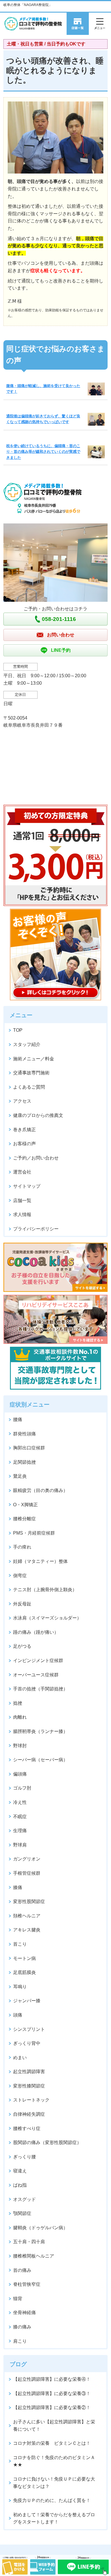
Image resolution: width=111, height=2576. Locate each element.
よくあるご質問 (29, 1087)
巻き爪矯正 (24, 1130)
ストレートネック (31, 2100)
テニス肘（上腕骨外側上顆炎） (45, 1590)
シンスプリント (29, 2029)
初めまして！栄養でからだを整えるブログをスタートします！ (54, 2518)
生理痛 (20, 1831)
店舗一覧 (22, 1201)
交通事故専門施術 (31, 1073)
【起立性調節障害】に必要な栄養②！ (52, 2407)
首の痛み (22, 2270)
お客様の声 (24, 1144)
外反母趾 (22, 1604)
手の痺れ (22, 1547)
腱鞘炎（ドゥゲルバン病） (40, 2228)
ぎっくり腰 (24, 2157)
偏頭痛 (20, 1774)
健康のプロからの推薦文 (38, 1115)
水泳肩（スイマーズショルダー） (47, 1618)
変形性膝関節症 (29, 2086)
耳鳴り (20, 1987)
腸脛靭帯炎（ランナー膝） (40, 1731)
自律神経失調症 (29, 2114)
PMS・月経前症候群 (34, 1533)
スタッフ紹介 (27, 1044)
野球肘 (20, 1746)
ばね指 (20, 2185)
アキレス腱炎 (27, 1930)
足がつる (22, 1646)
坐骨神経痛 (24, 2313)
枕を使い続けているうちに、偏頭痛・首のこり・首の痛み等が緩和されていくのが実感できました (43, 452)
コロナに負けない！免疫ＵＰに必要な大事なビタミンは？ (54, 2483)
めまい (20, 2058)
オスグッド (24, 2199)
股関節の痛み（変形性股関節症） (47, 2142)
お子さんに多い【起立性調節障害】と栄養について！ (54, 2425)
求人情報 (22, 1215)
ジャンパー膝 (27, 2001)
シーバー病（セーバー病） (40, 1760)
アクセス (22, 1101)
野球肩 (20, 1845)
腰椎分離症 (24, 1519)
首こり (20, 1944)
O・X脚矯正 (25, 1505)
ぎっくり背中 (27, 2043)
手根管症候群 (27, 1873)
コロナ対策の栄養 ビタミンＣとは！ (52, 2443)
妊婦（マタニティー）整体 (40, 1561)
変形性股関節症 (29, 1901)
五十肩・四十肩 (29, 2242)
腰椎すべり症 (27, 2128)
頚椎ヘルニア (27, 1916)
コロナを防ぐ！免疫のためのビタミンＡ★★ (54, 2461)
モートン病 (24, 1958)
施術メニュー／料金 (34, 1059)
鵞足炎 (20, 1476)
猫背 (18, 2299)
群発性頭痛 (24, 1434)
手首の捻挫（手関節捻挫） (40, 1689)
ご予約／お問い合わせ (36, 1158)
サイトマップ (27, 1186)
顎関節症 (22, 2213)
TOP (18, 1030)
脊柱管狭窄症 (27, 2284)
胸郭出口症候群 (29, 1448)
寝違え (20, 2171)
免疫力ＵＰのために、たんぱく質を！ (52, 2500)
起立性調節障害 (29, 2072)
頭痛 (18, 2015)
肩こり (20, 2341)
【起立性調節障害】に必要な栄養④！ (52, 2379)
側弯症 (20, 1576)
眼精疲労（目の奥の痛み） (40, 1490)
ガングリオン (27, 1859)
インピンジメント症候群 (38, 1660)
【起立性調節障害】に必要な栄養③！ (52, 2393)
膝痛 (18, 1887)
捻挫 (18, 1703)
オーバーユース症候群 (36, 1675)
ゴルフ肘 (22, 1788)
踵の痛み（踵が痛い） (36, 1632)
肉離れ (20, 1717)
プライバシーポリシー (36, 1229)
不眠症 (20, 1817)
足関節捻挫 (24, 1462)
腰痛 (18, 1420)
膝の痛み (22, 2327)
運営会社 (22, 1172)
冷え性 (20, 1802)
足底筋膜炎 (24, 1972)
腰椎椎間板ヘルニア (34, 2256)
